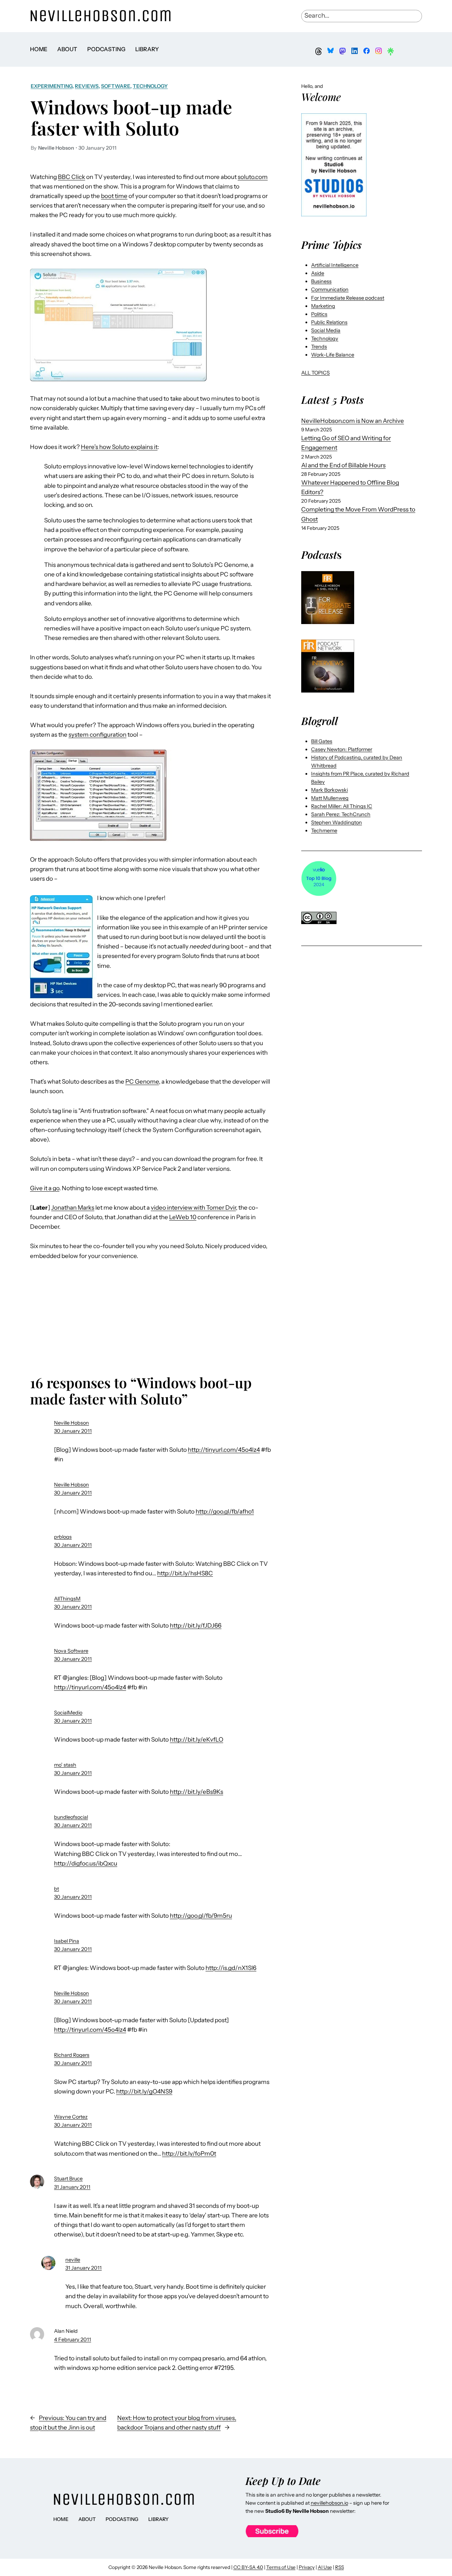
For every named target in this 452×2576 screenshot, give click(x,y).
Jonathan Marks (73, 1208)
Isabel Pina (67, 1941)
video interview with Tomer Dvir (193, 1208)
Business (321, 281)
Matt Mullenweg (330, 798)
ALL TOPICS (316, 373)
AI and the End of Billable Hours (343, 465)
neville (73, 2260)
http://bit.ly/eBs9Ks (197, 1792)
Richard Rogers (72, 2055)
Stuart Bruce (68, 2179)
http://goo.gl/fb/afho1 (225, 1511)
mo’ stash (65, 1765)
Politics (319, 314)
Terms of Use (281, 2567)
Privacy (307, 2567)
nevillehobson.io (329, 2503)
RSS (340, 2567)
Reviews (87, 86)
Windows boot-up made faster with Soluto (131, 117)
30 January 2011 (73, 1431)
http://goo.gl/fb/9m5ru (201, 1916)
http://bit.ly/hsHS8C (185, 1573)
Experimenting (52, 86)
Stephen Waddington (337, 822)
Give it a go (45, 1188)
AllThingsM (67, 1599)
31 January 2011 (72, 2187)
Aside (318, 273)
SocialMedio (68, 1713)
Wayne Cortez (71, 2117)
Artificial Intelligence (335, 265)
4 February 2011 (73, 2340)
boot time (114, 196)
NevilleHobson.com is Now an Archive (353, 421)
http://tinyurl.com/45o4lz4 (224, 1450)
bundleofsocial (71, 1817)
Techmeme (324, 831)
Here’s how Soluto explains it (119, 447)
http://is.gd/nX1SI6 (231, 1968)
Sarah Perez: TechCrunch (341, 814)
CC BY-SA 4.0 (248, 2567)
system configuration (97, 735)
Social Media (326, 330)
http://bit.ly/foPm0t (189, 2153)
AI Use (325, 2567)
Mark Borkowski (329, 790)
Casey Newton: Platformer (342, 749)
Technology (150, 86)
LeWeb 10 (183, 1217)
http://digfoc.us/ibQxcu (86, 1863)
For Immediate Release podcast (348, 298)
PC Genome (142, 1082)
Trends (319, 347)
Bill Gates (322, 741)
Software (116, 86)
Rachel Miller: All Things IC (342, 806)
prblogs (63, 1537)
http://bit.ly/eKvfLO (197, 1739)
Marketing (323, 306)
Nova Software (71, 1651)
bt (56, 1889)
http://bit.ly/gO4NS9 (144, 2091)
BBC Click (72, 177)
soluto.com (253, 177)
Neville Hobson (72, 1423)
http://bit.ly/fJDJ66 (196, 1625)
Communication (330, 289)
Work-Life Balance (333, 355)
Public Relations (329, 322)
